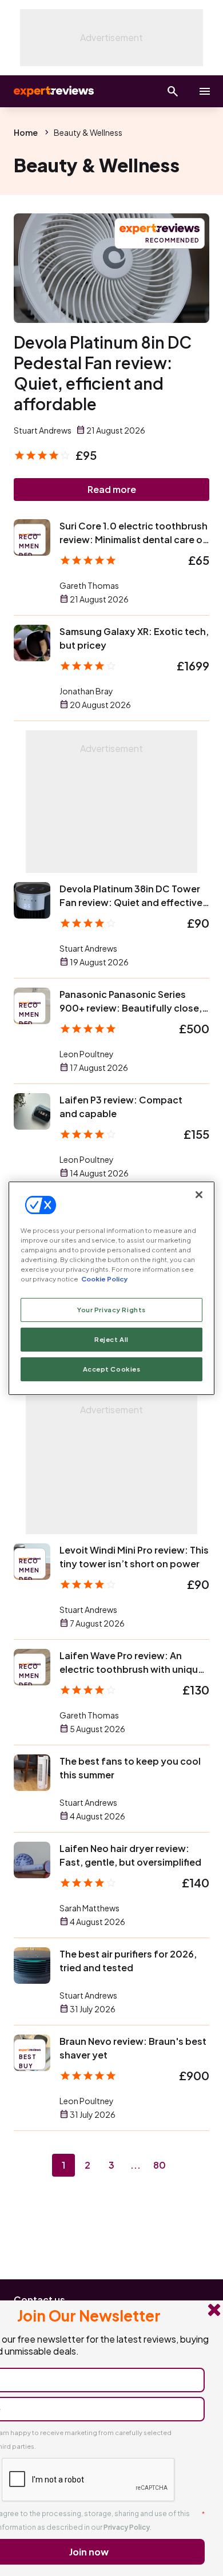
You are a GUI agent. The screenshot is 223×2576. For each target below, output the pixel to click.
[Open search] (173, 91)
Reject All (111, 1339)
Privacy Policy (127, 2527)
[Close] (199, 1194)
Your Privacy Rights (111, 1310)
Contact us (39, 2300)
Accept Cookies (112, 1369)
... (136, 2165)
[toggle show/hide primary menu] (205, 91)
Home (26, 132)
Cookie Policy (104, 1279)
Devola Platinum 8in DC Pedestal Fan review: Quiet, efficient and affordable (103, 373)
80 (160, 2165)
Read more (112, 489)
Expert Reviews (53, 91)
